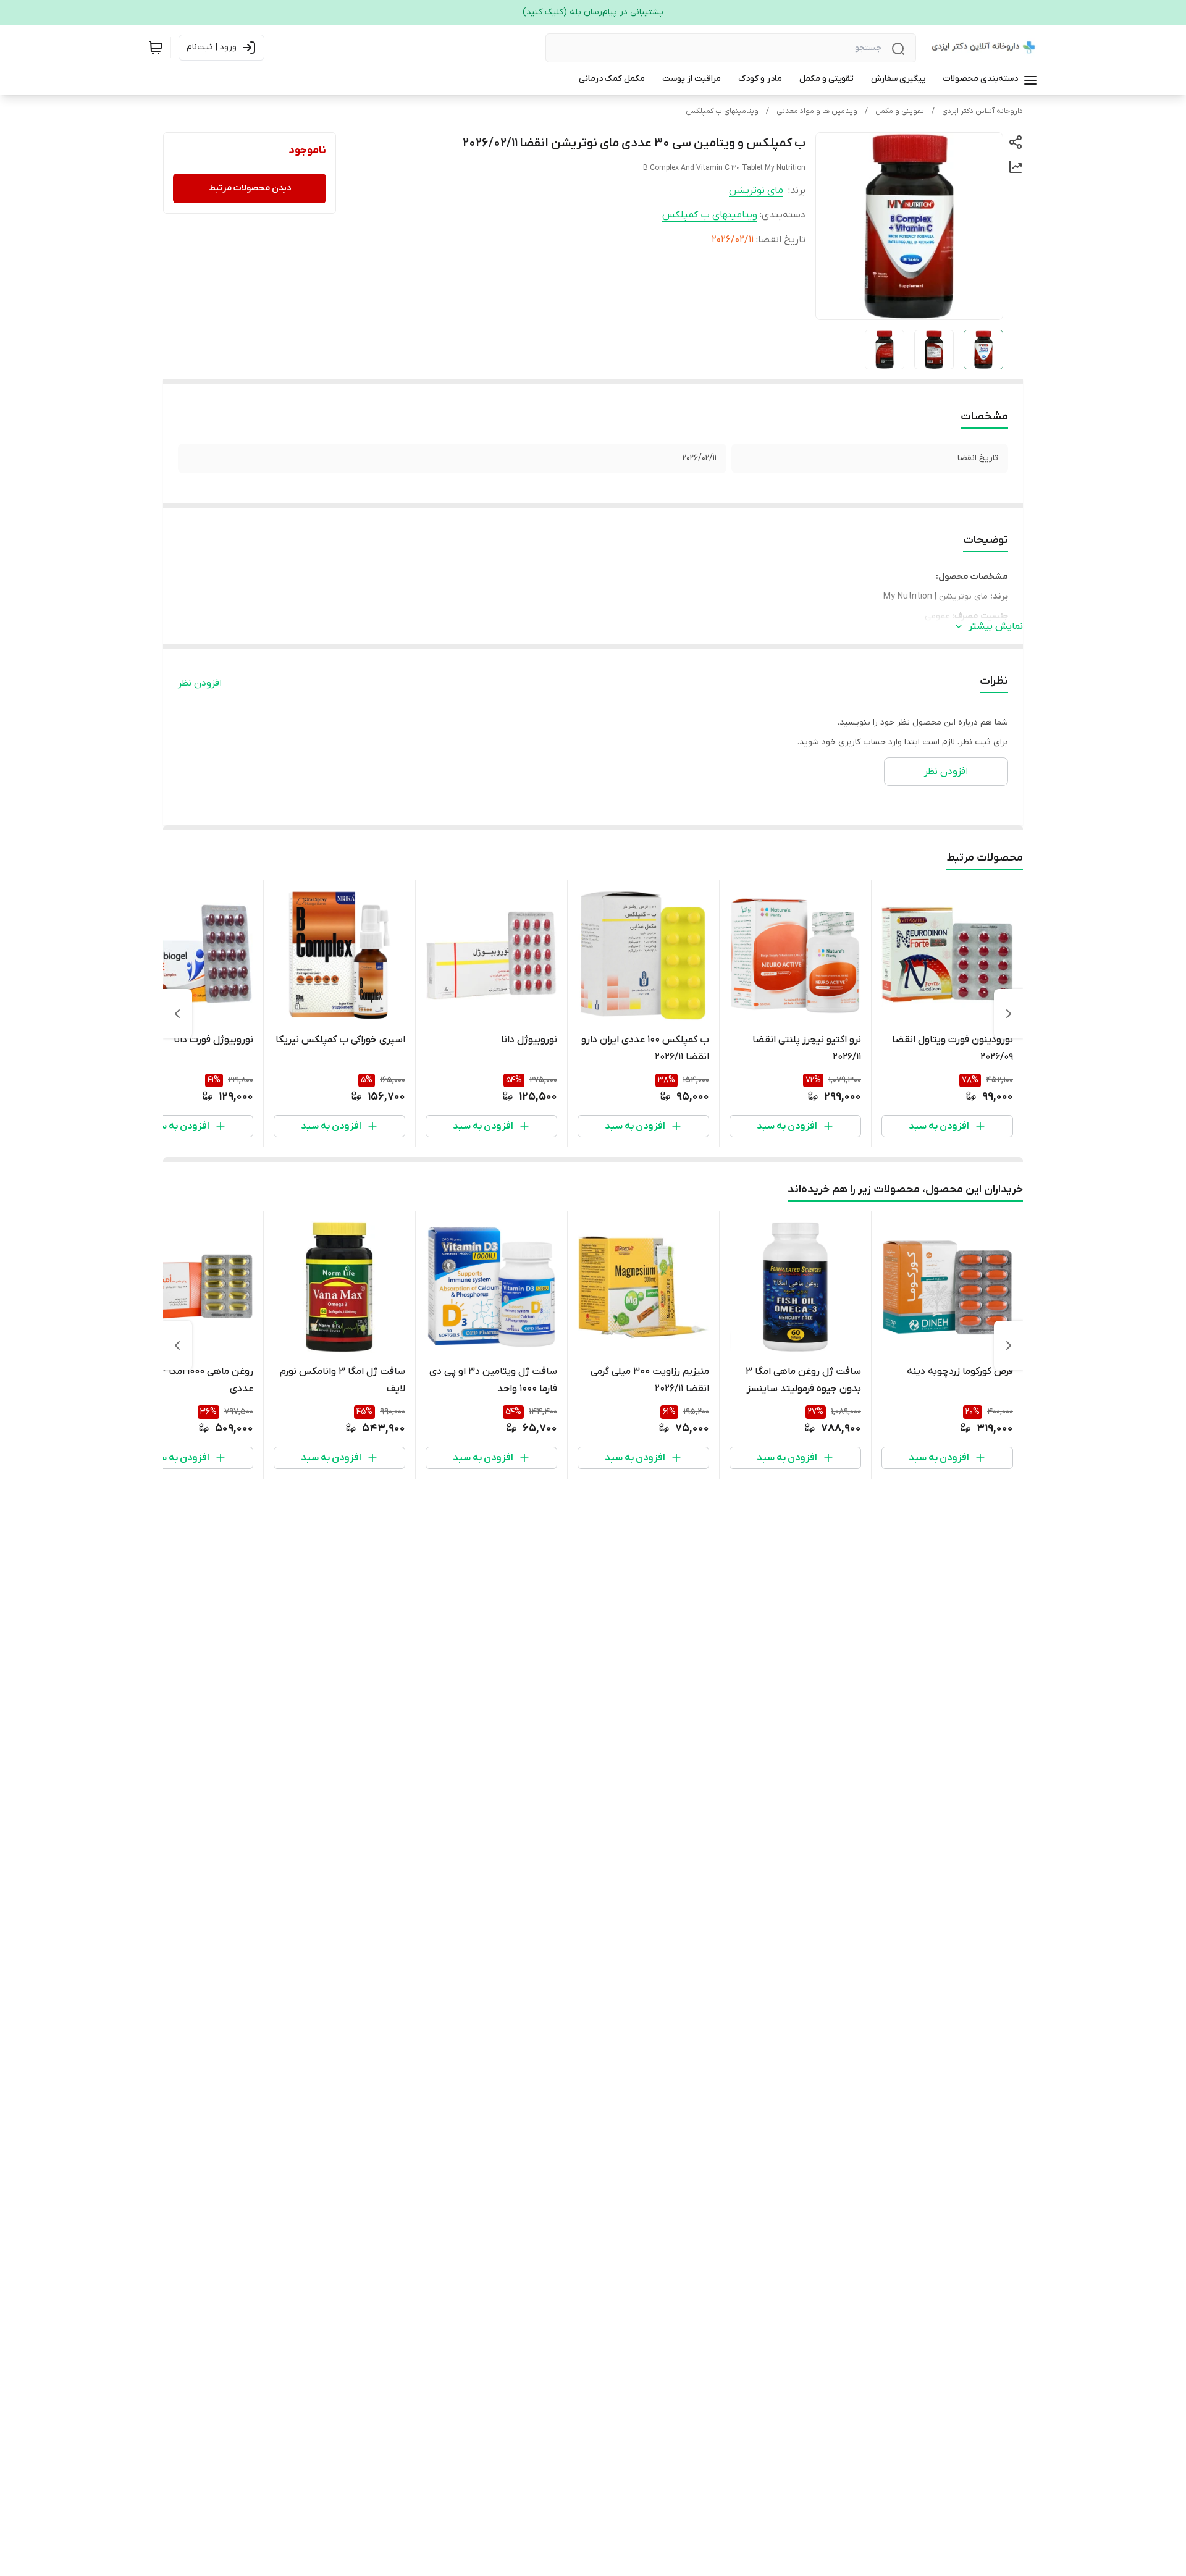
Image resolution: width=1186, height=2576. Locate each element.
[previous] (1009, 1014)
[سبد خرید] (156, 48)
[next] (177, 1014)
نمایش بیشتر (996, 626)
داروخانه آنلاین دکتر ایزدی (982, 111)
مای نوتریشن (756, 190)
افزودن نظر (200, 683)
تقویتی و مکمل (900, 111)
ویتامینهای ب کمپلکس (722, 111)
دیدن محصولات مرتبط (250, 188)
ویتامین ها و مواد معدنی (817, 111)
